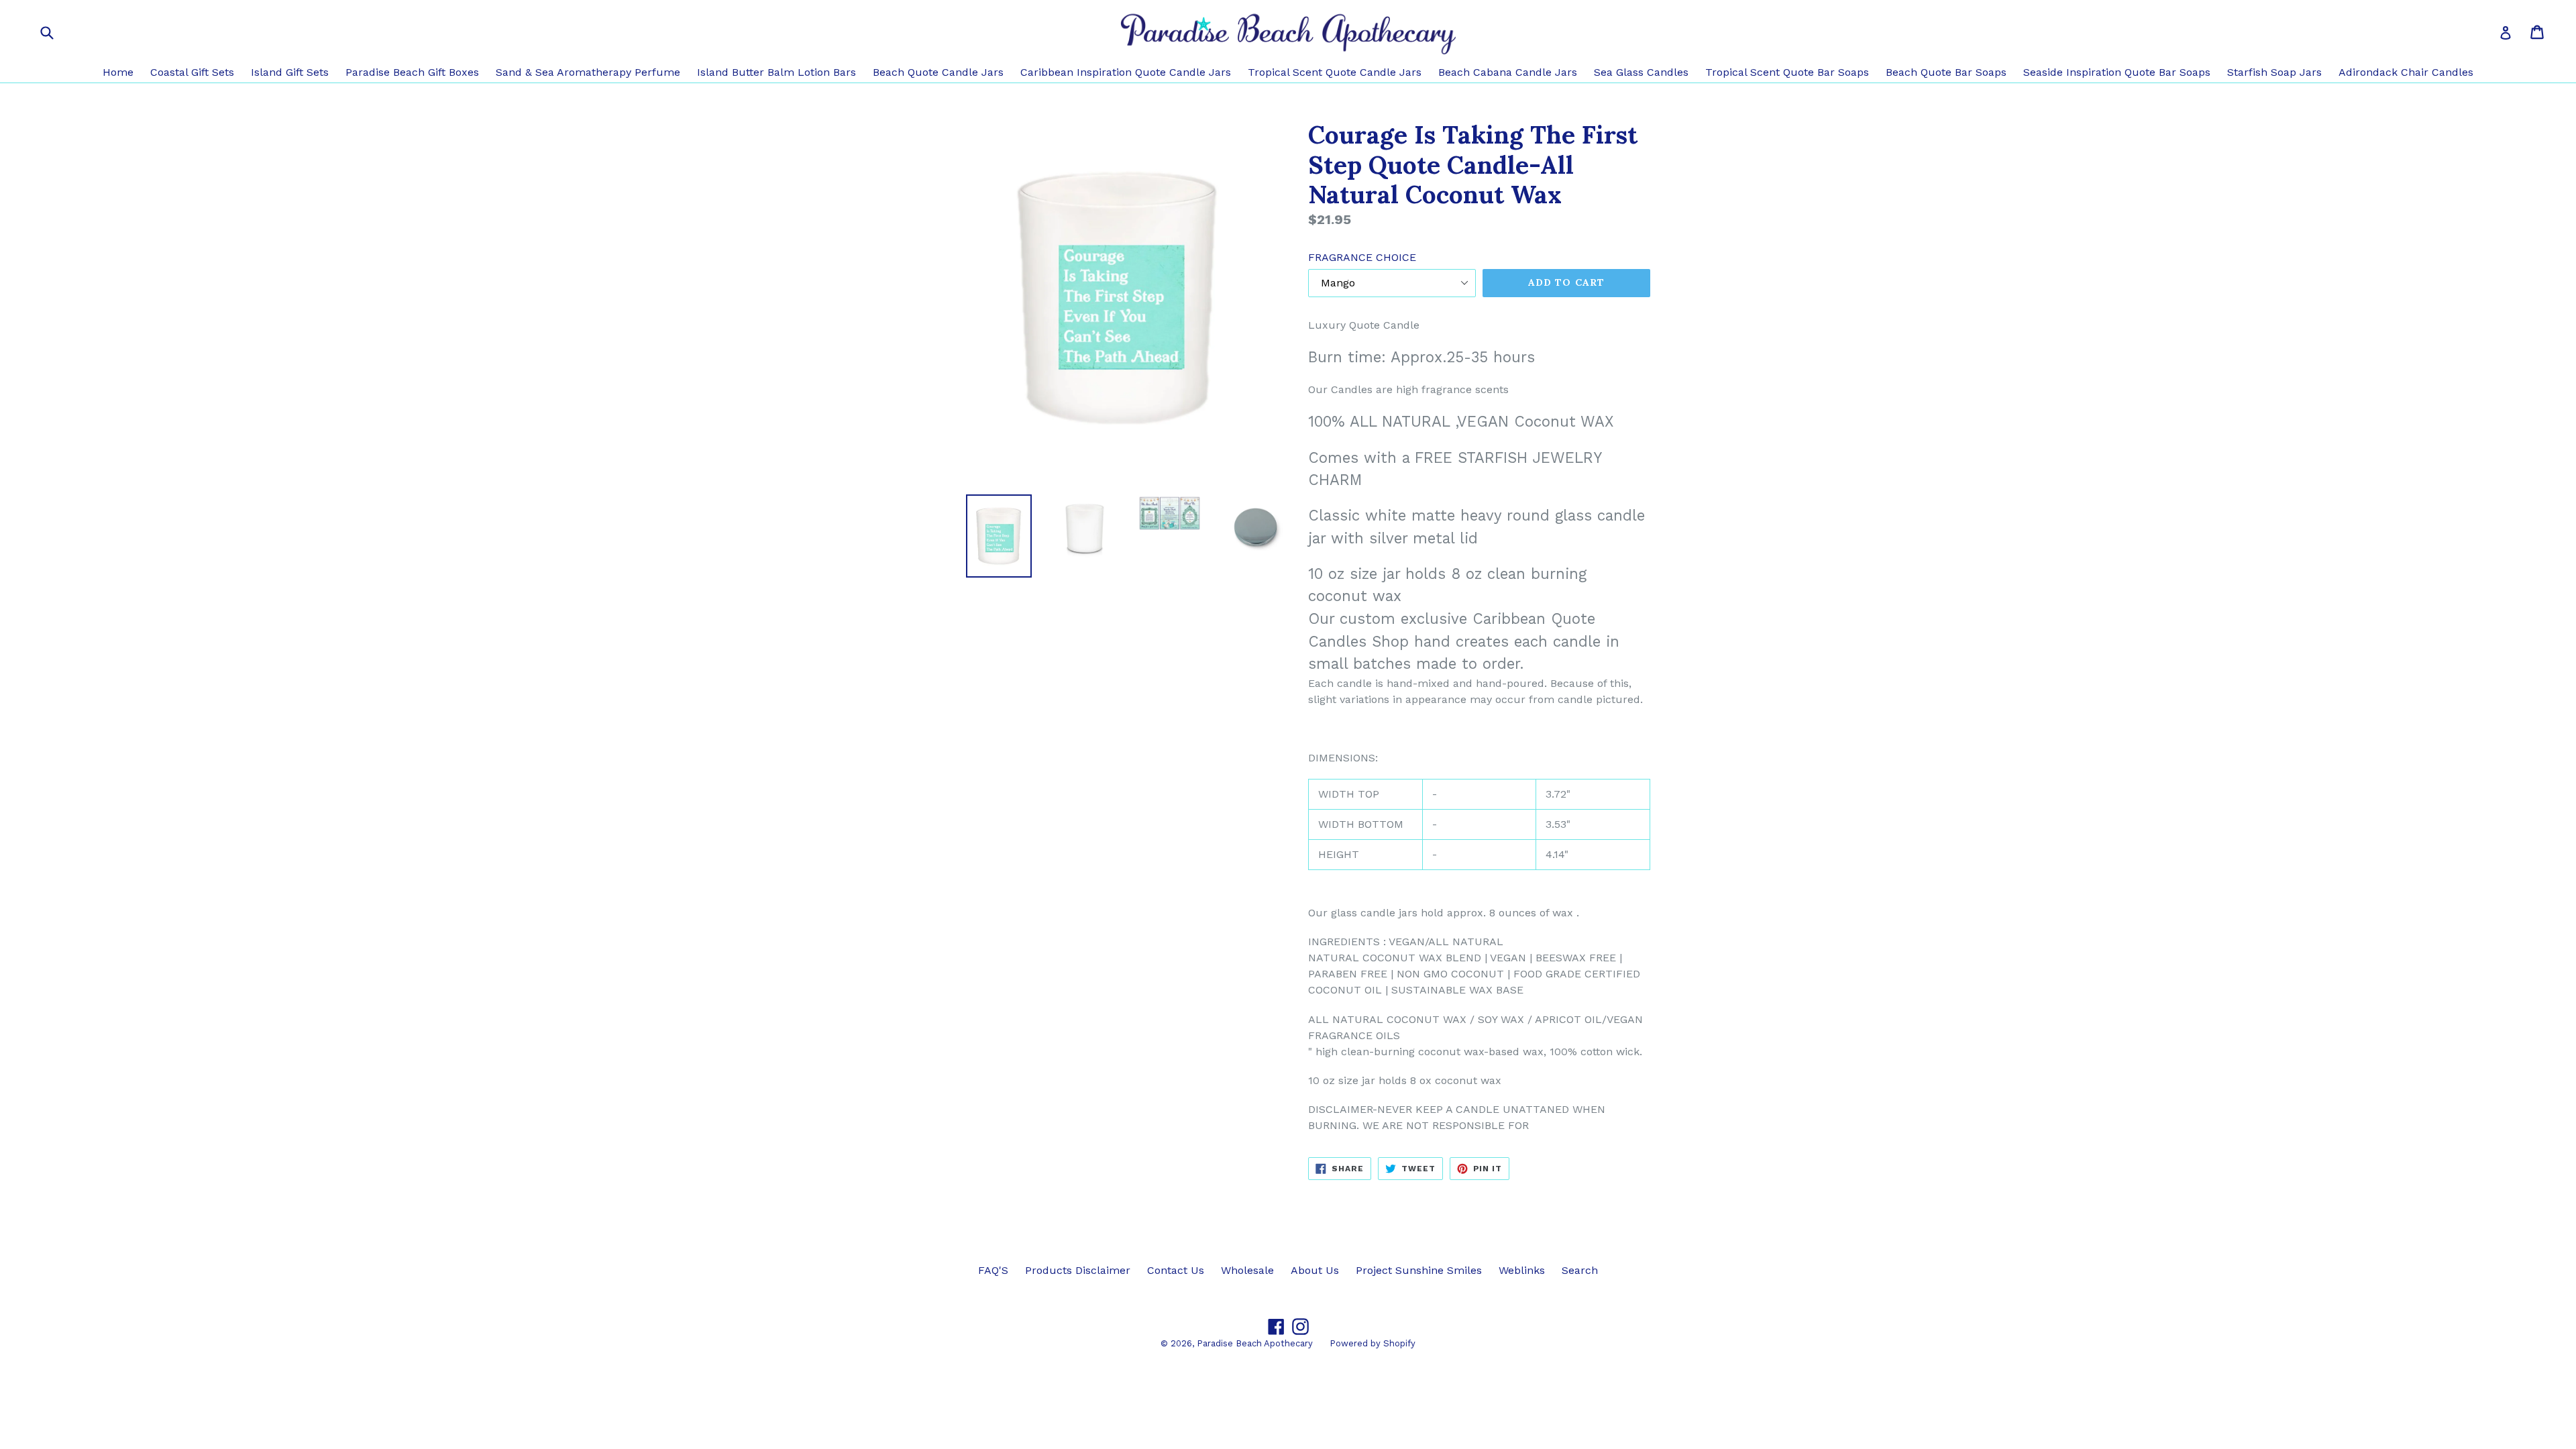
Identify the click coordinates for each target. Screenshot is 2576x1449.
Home (118, 72)
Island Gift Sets (290, 72)
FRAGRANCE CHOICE (1362, 257)
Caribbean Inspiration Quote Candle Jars (1126, 72)
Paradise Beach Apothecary (1255, 1343)
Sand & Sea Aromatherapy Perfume (588, 72)
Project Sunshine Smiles (1419, 1270)
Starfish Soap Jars (2274, 72)
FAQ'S (993, 1270)
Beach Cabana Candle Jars (1508, 72)
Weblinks (1522, 1270)
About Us (1315, 1270)
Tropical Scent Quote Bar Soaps (1787, 72)
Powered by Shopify (1373, 1343)
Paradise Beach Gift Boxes (412, 72)
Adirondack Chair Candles (2406, 72)
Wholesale (1247, 1270)
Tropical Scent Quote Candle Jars (1335, 72)
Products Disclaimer (1078, 1270)
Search (1580, 1270)
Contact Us (1176, 1270)
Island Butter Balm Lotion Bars (776, 72)
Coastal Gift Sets (192, 72)
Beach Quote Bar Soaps (1946, 72)
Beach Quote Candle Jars (938, 72)
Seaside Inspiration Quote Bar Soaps (2117, 72)
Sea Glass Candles (1641, 72)
